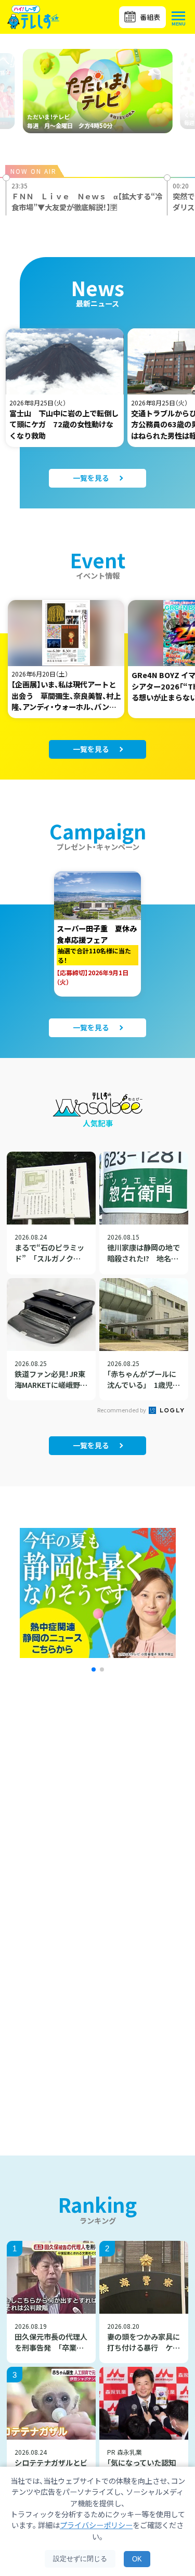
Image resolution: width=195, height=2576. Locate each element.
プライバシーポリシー (96, 2525)
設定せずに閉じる (80, 2559)
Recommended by (122, 1410)
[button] (94, 1669)
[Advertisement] (97, 1818)
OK (137, 2559)
